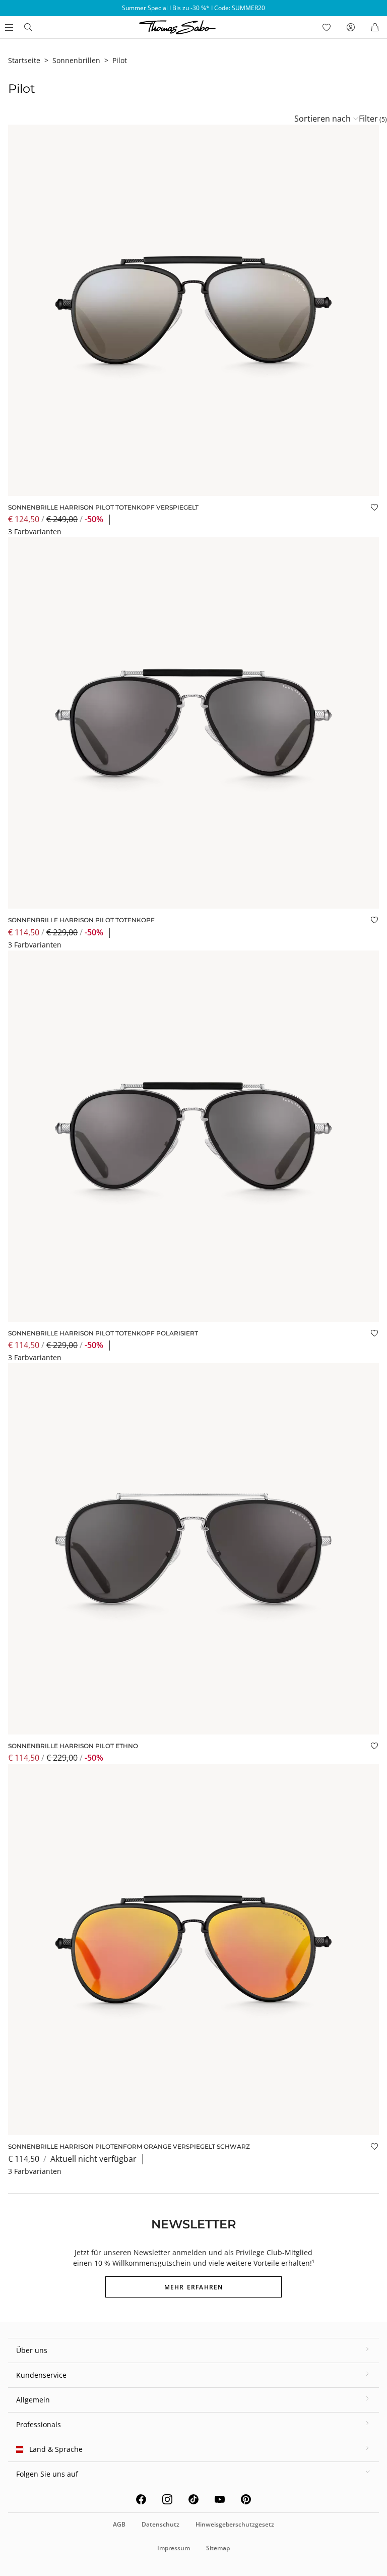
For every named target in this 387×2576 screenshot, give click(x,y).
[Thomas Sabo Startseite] (28, 27)
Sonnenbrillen (76, 60)
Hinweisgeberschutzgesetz (235, 2524)
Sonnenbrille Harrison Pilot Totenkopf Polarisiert (103, 1333)
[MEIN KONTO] (351, 27)
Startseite (24, 60)
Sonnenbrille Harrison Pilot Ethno (73, 1746)
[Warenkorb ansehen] (375, 27)
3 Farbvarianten (35, 531)
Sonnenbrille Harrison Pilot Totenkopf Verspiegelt (103, 507)
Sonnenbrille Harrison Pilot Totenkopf (81, 920)
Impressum (174, 2548)
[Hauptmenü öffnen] (8, 27)
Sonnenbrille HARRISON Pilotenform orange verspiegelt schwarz (129, 2146)
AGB (119, 2524)
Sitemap (218, 2548)
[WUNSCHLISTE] (327, 27)
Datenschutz (160, 2524)
